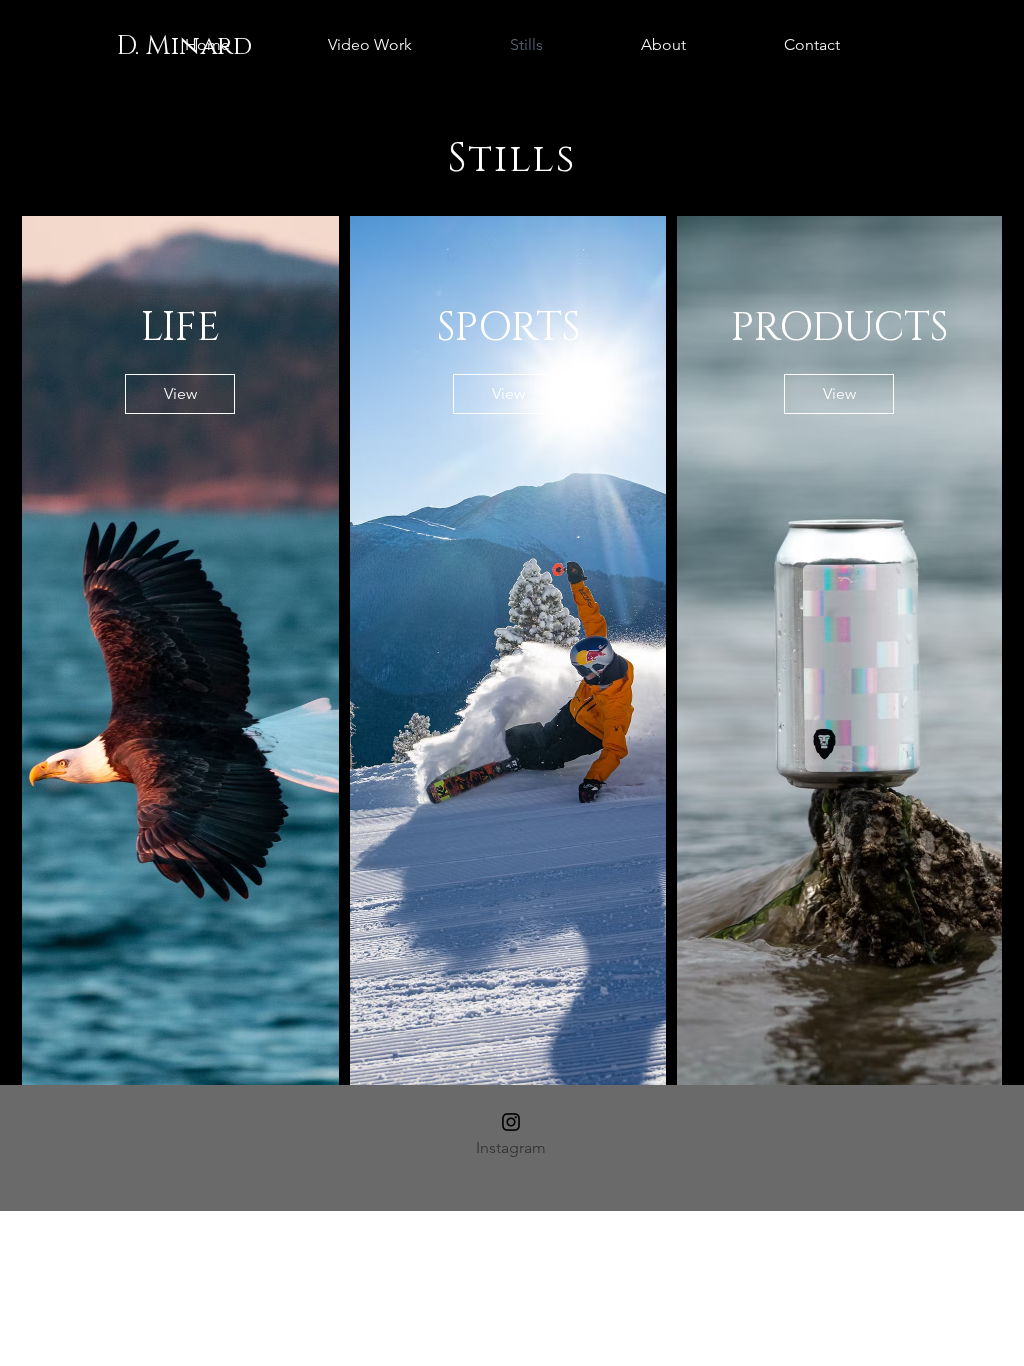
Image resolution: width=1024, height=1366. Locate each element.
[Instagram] (511, 1122)
